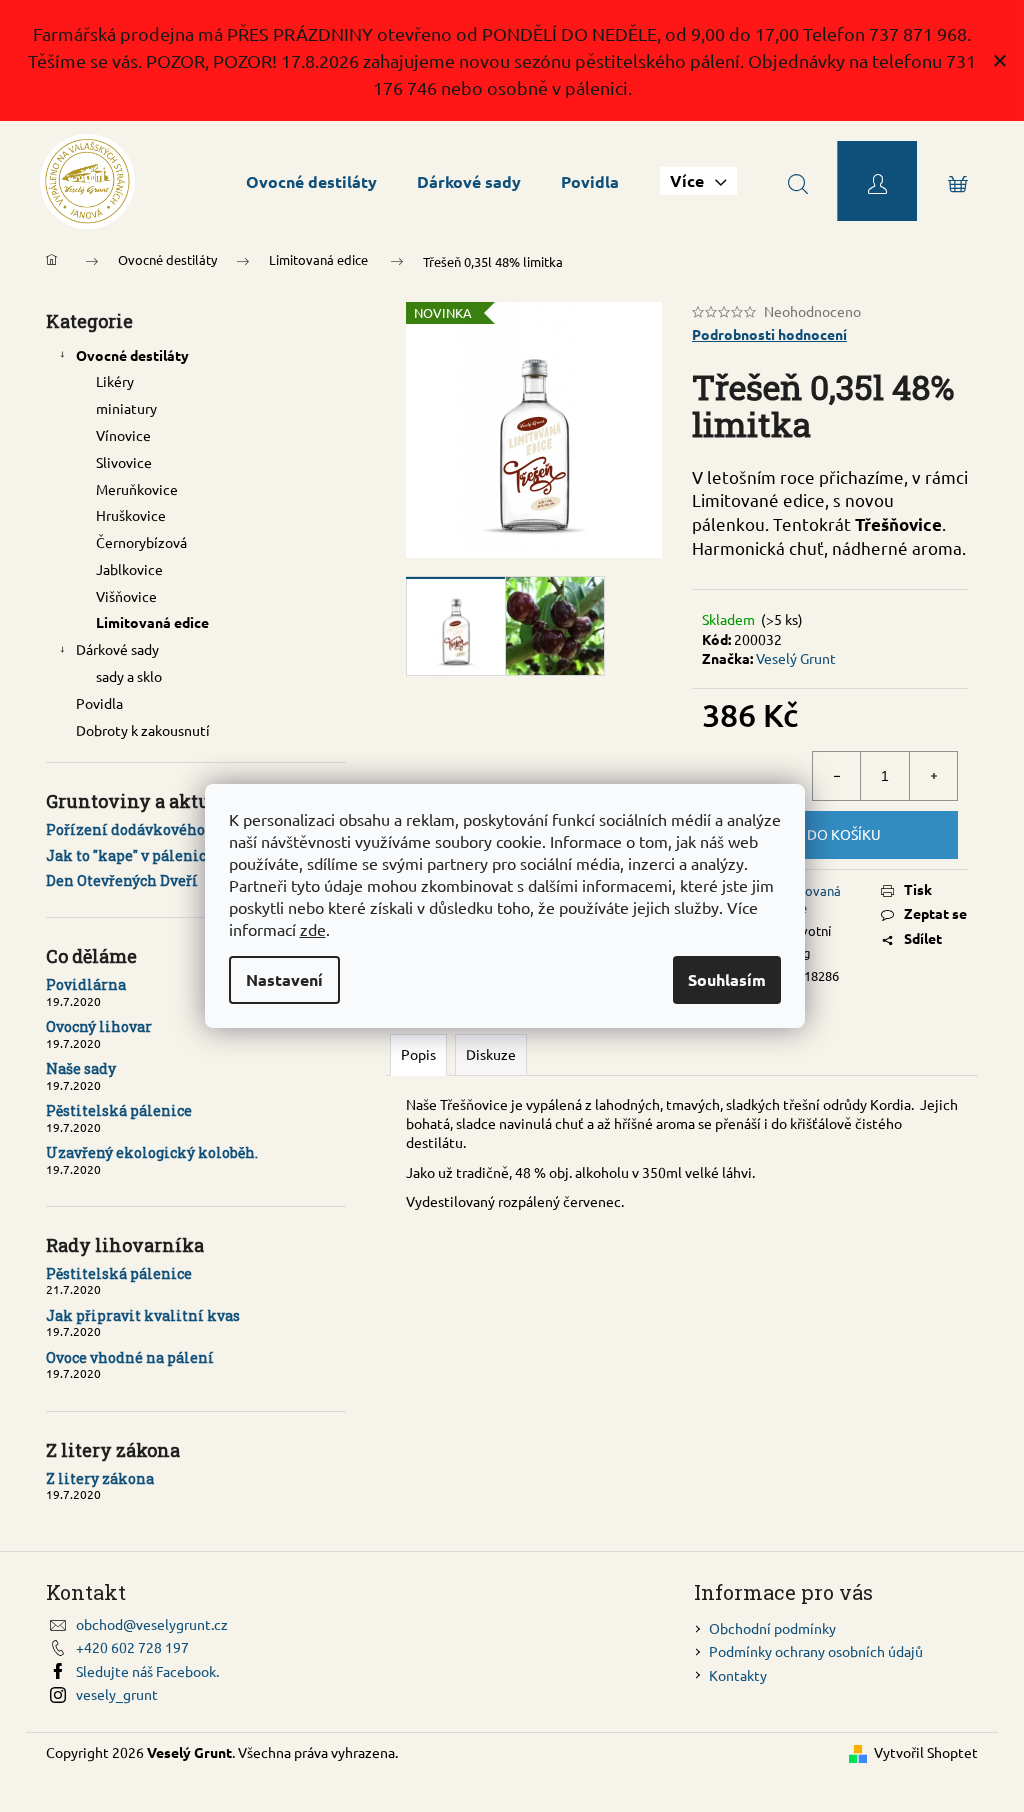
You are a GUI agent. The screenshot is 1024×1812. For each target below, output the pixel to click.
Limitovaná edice (152, 622)
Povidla (99, 703)
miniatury (126, 408)
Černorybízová (141, 542)
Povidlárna (86, 984)
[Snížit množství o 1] (837, 776)
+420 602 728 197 (132, 1647)
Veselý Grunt (796, 658)
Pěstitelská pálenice (119, 1110)
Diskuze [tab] (491, 1054)
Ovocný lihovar (99, 1026)
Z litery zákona (100, 1478)
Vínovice (123, 435)
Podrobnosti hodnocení (769, 334)
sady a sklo (129, 676)
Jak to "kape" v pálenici (129, 855)
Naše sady (81, 1068)
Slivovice (124, 462)
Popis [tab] (418, 1054)
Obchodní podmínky (772, 1628)
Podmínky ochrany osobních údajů (816, 1651)
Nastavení (284, 979)
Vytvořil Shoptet (926, 1752)
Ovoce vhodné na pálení (130, 1357)
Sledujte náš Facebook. (147, 1671)
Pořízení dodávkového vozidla (153, 829)
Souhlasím (727, 979)
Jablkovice (129, 569)
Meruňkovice (137, 489)
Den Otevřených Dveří (122, 880)
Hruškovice (131, 515)
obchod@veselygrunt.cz (152, 1624)
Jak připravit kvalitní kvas (143, 1315)
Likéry (115, 381)
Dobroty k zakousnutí (143, 730)
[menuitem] (311, 181)
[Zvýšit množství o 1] (933, 776)
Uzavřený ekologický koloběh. (152, 1152)
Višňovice (126, 596)
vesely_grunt (117, 1694)
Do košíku (844, 834)
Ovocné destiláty (132, 355)
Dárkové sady (117, 649)
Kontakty (738, 1675)
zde (313, 929)
